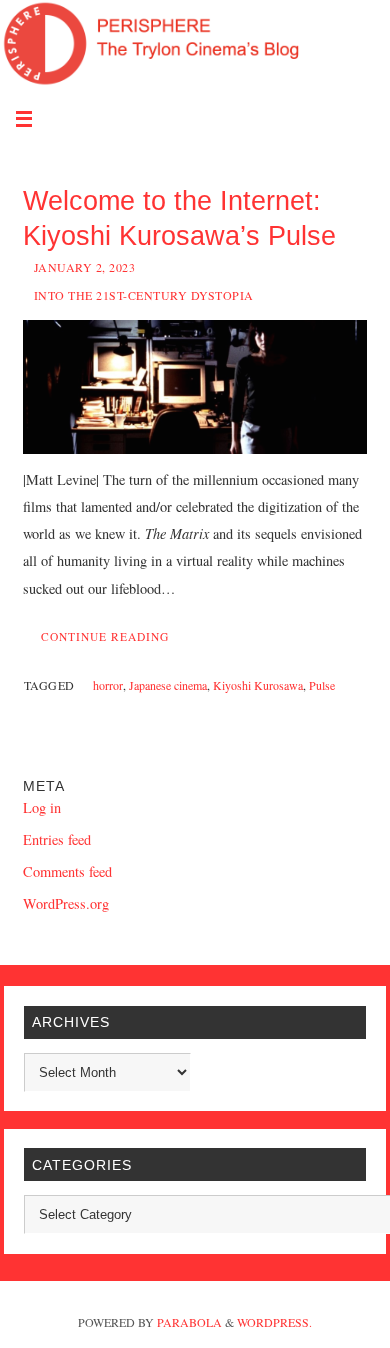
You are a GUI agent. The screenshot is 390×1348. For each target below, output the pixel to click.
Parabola (189, 1322)
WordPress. (274, 1322)
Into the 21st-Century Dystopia (144, 295)
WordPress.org (66, 903)
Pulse (322, 685)
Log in (42, 807)
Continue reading (105, 636)
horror (108, 685)
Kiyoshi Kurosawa (258, 685)
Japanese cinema (168, 685)
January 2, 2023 (85, 267)
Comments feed (67, 871)
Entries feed (57, 839)
